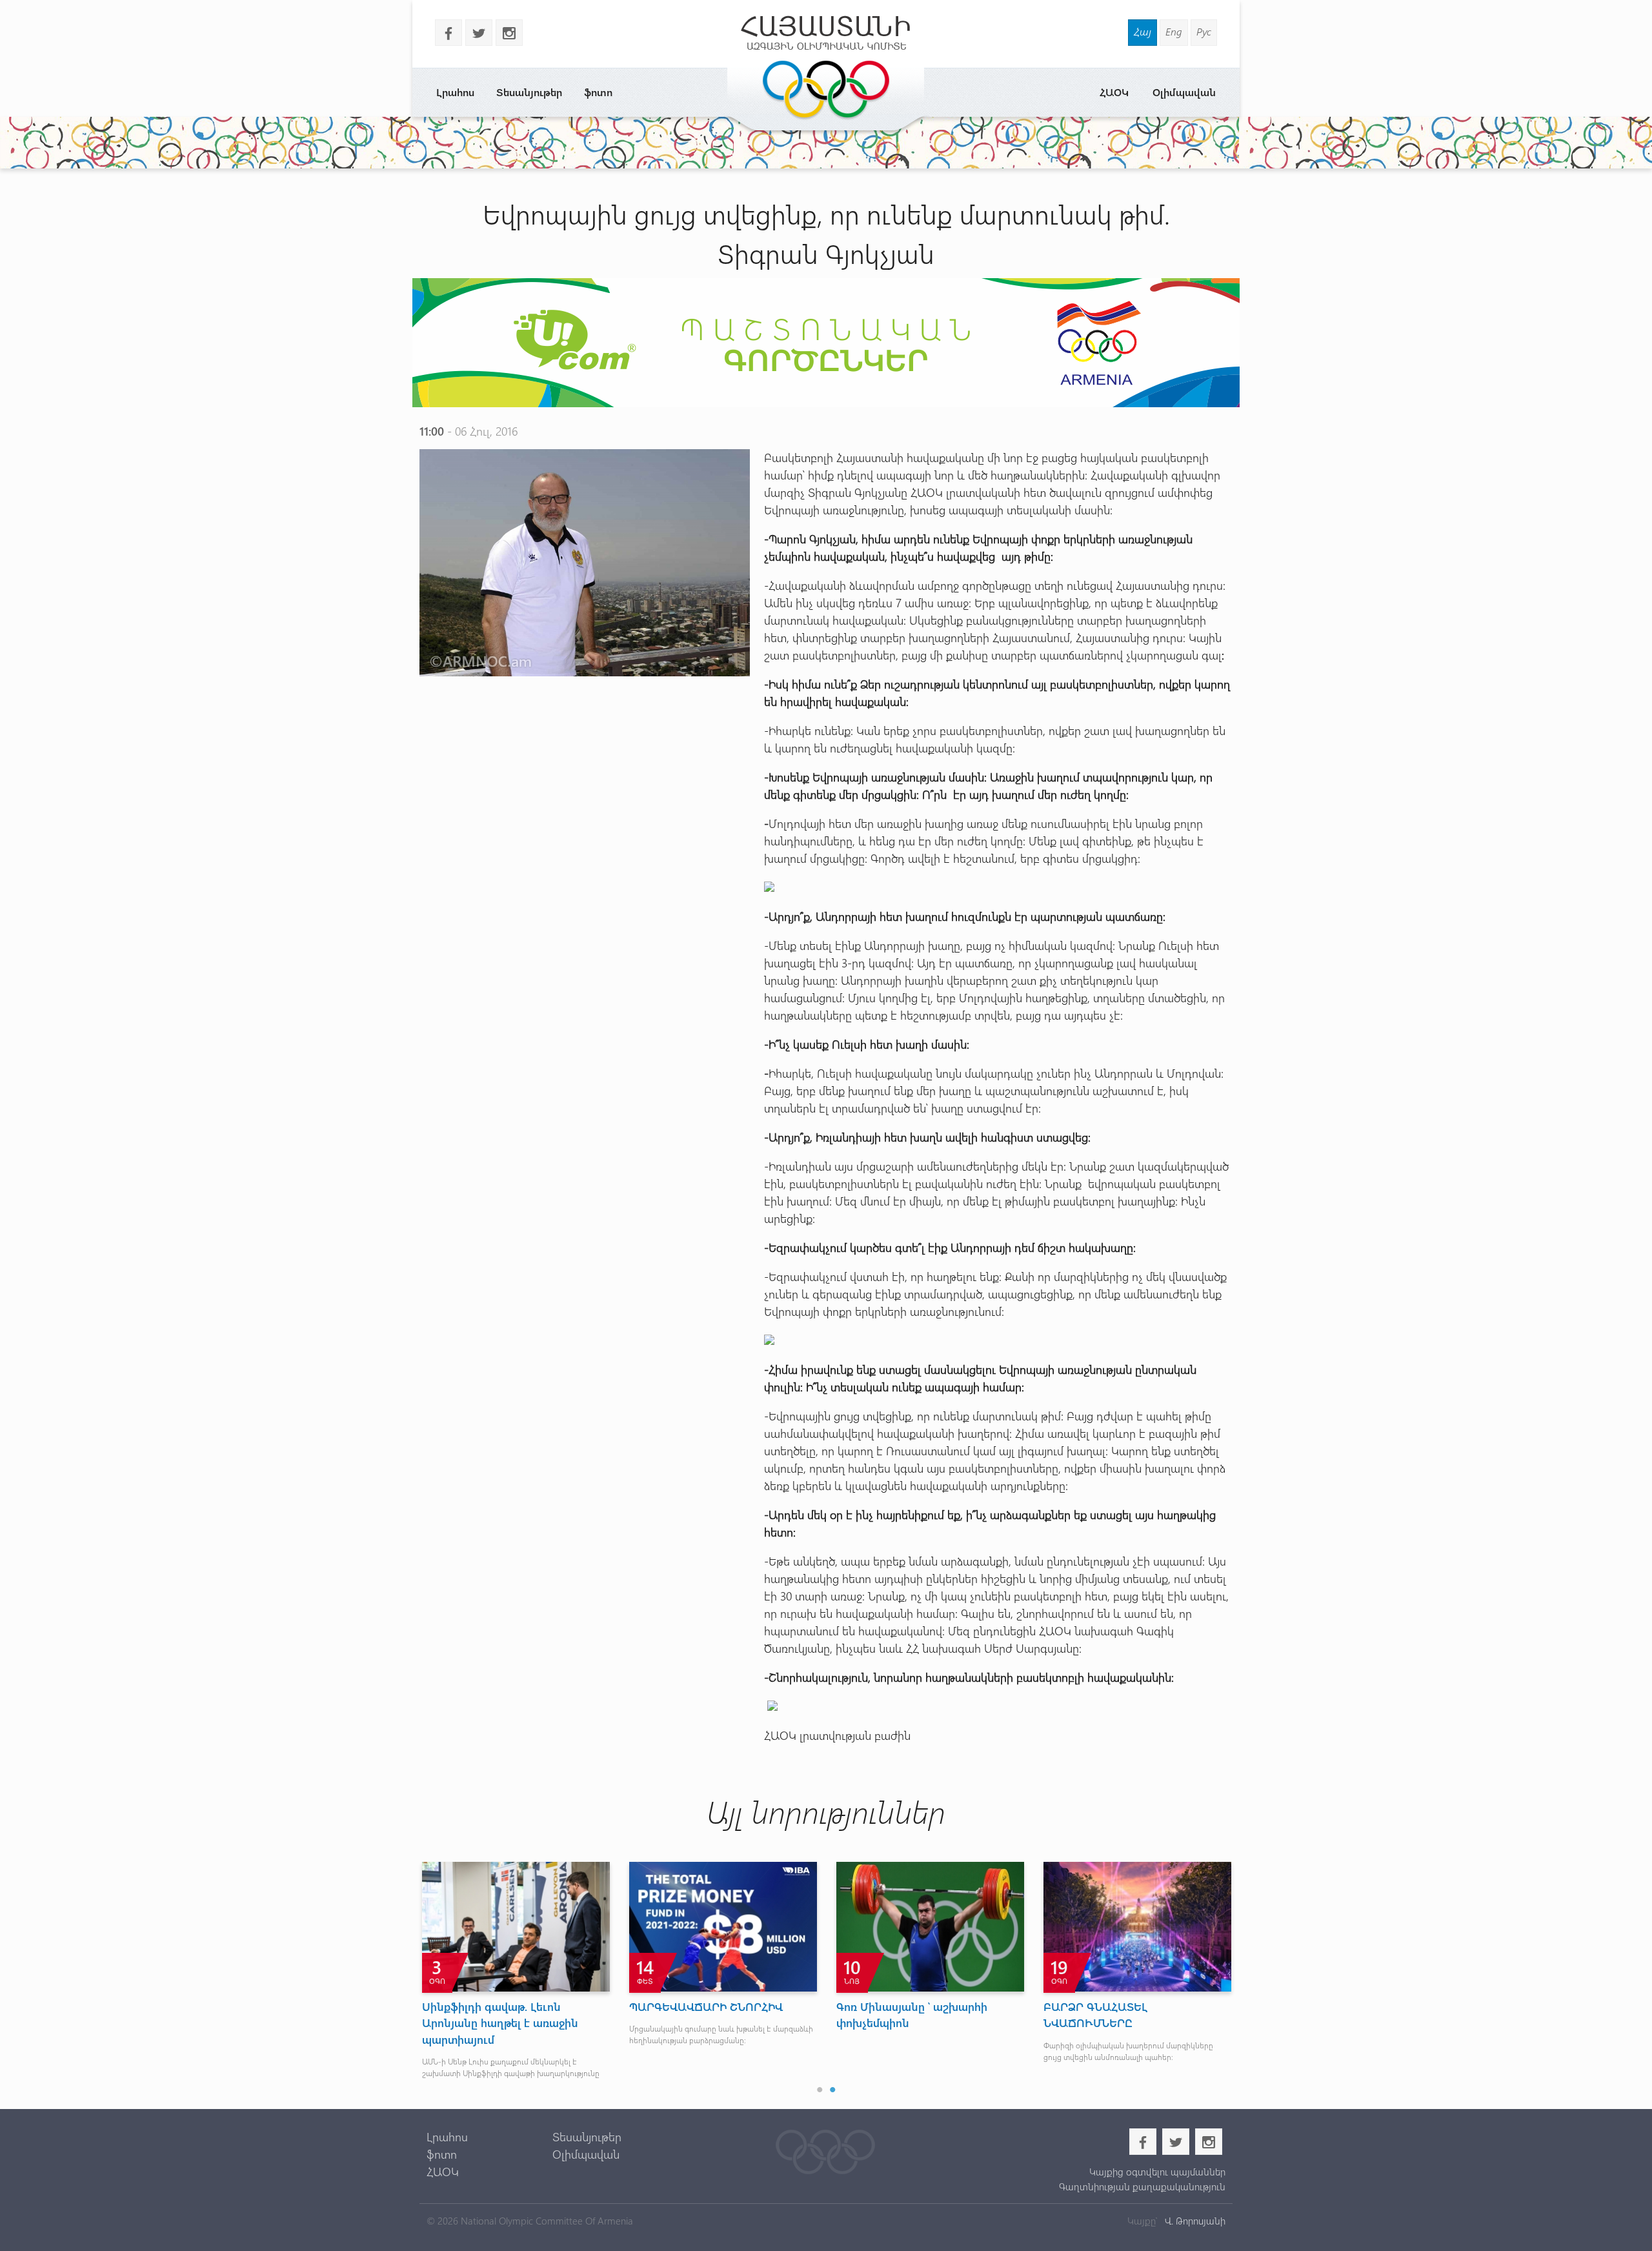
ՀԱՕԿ (1114, 92)
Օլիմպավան (1184, 92)
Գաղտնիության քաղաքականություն (1142, 2186)
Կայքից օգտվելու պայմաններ (1157, 2172)
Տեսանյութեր (529, 92)
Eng (1174, 31)
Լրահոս (455, 92)
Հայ (1143, 31)
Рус (1204, 31)
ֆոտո (598, 92)
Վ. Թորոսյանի (1194, 2221)
